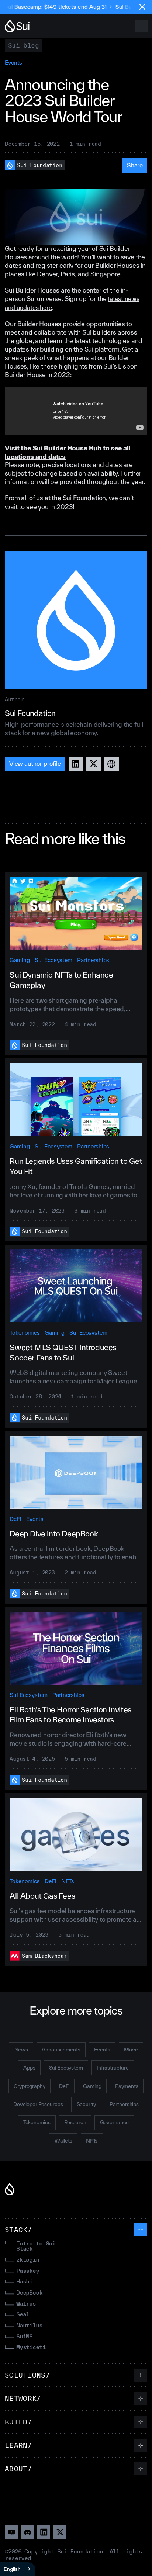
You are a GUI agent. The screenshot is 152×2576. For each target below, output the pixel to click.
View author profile (35, 763)
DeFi (15, 1519)
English (12, 2569)
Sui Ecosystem (53, 960)
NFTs (68, 1881)
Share (135, 165)
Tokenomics (25, 1333)
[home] (17, 26)
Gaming (20, 960)
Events (13, 63)
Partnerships (93, 960)
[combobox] (18, 2569)
